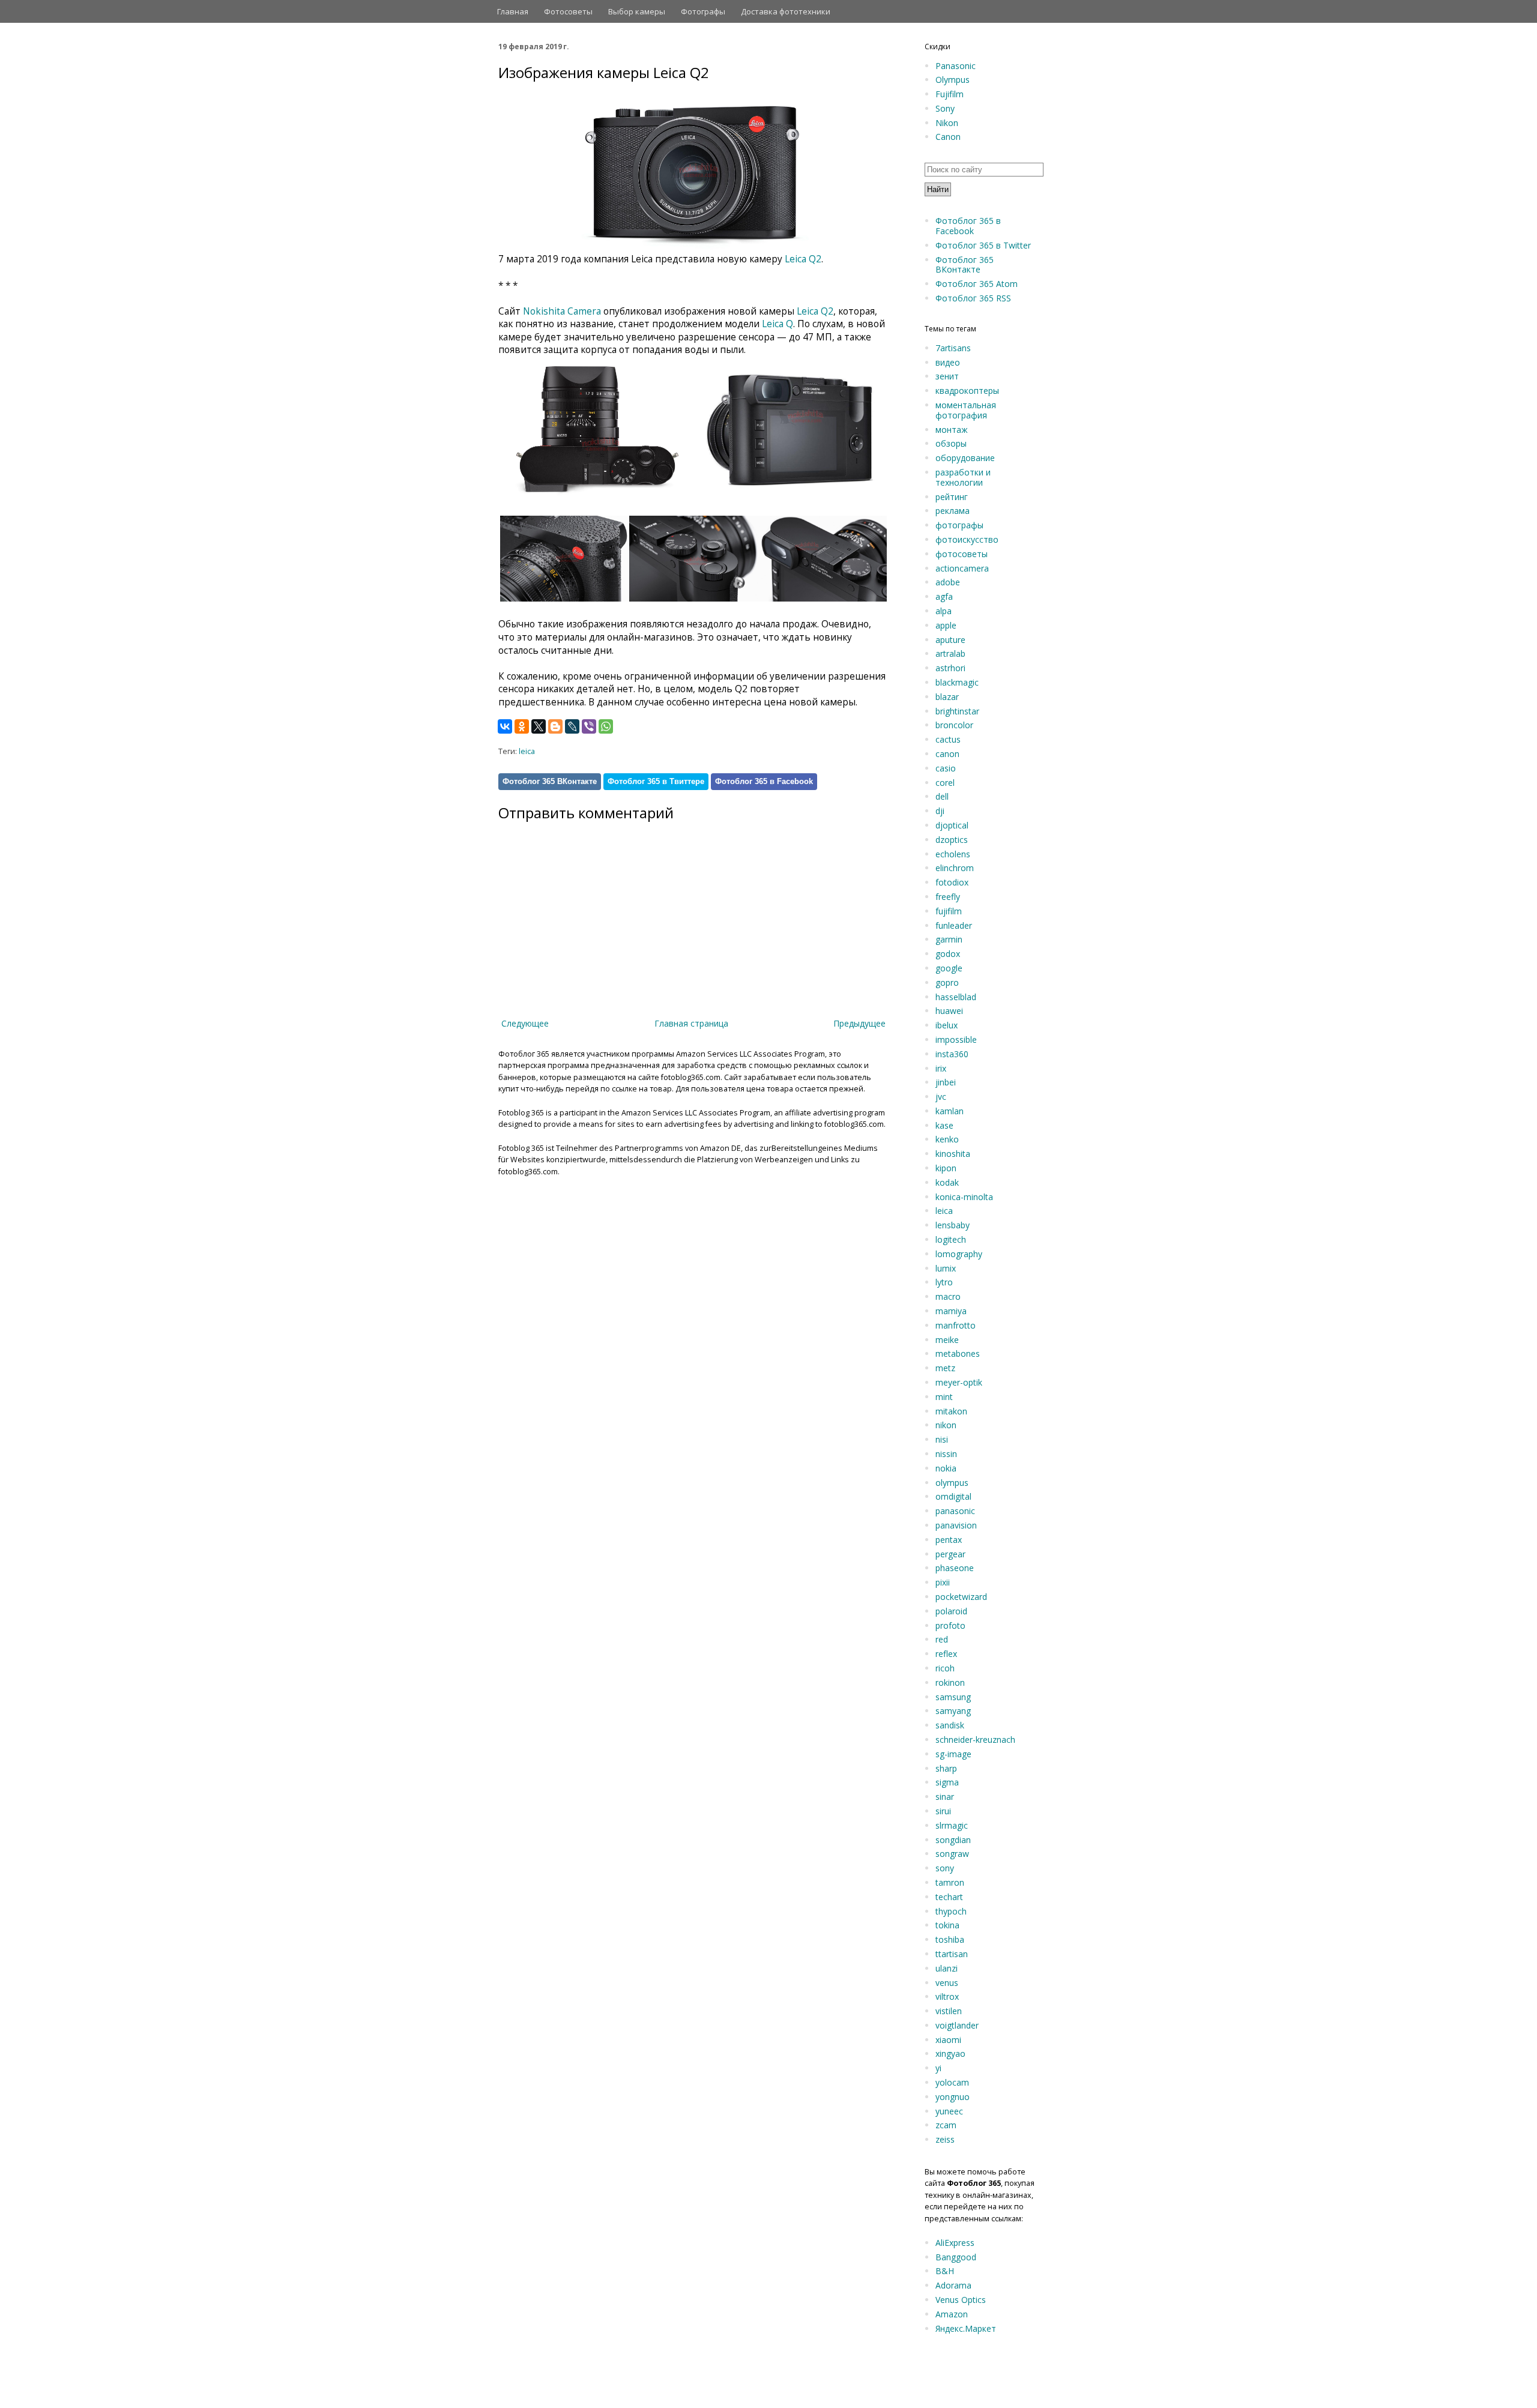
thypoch (951, 1911)
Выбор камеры (637, 11)
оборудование (965, 458)
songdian (953, 1840)
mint (944, 1397)
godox (948, 954)
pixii (943, 1582)
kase (944, 1125)
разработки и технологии (963, 477)
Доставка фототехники (786, 11)
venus (947, 1983)
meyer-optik (959, 1382)
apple (946, 625)
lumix (946, 1268)
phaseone (955, 1568)
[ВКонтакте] (505, 726)
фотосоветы (962, 554)
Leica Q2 (803, 259)
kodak (947, 1182)
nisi (942, 1439)
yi (938, 2068)
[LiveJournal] (572, 726)
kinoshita (953, 1154)
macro (948, 1296)
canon (947, 754)
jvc (941, 1097)
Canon (948, 137)
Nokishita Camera (562, 311)
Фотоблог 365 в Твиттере (656, 781)
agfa (944, 596)
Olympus (953, 80)
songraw (952, 1854)
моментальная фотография (966, 410)
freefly (948, 897)
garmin (949, 939)
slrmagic (952, 1825)
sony (945, 1868)
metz (945, 1368)
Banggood (956, 2257)
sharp (946, 1768)
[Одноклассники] (522, 726)
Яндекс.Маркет (966, 2328)
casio (946, 768)
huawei (949, 1011)
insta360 (952, 1054)
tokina (947, 1925)
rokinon (950, 1682)
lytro (944, 1282)
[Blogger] (555, 726)
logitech (951, 1239)
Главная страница (691, 1023)
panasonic (955, 1511)
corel (945, 783)
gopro (947, 982)
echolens (953, 854)
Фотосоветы (568, 11)
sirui (943, 1811)
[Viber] (589, 726)
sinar (945, 1797)
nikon (946, 1425)
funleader (954, 925)
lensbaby (953, 1225)
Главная (513, 11)
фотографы (959, 525)
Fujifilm (950, 94)
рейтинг (952, 497)
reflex (946, 1654)
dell (942, 796)
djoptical (952, 825)
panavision (956, 1525)
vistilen (949, 2011)
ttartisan (952, 1954)
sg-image (953, 1754)
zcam (946, 2125)
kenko (947, 1139)
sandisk (950, 1725)
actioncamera (962, 568)
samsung (953, 1697)
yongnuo (953, 2097)
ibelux (947, 1025)
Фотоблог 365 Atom (977, 284)
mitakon (951, 1411)
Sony (945, 108)
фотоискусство (967, 539)
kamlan (950, 1111)
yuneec (949, 2111)
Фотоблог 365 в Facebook (764, 781)
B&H (945, 2271)
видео (948, 362)
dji (940, 811)
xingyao (950, 2053)
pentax (949, 1540)
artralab (950, 653)
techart (949, 1897)
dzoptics (952, 840)
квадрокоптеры (967, 391)
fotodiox (952, 882)
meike (947, 1340)
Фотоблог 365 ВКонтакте (550, 781)
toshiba (950, 1939)
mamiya (951, 1311)
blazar (947, 697)
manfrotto (956, 1325)
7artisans (953, 348)
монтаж (952, 430)
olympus (952, 1483)
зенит (947, 376)
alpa (944, 611)
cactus (948, 739)
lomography (959, 1254)
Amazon (952, 2314)
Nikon (947, 123)
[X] (539, 726)
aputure (950, 640)
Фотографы (703, 11)
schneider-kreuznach (975, 1740)
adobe (948, 582)
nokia (946, 1468)
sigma (947, 1782)
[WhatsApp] (606, 726)
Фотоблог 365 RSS (973, 298)
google (949, 968)
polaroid (951, 1611)
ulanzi (947, 1968)
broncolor (954, 725)
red (942, 1639)
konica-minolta (964, 1197)
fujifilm (949, 911)
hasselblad (956, 997)
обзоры (951, 443)
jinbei (946, 1082)
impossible (956, 1040)
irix (941, 1068)
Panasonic (956, 66)
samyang (953, 1711)
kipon (946, 1168)
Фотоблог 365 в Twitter (983, 245)
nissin (946, 1454)
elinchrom (955, 868)
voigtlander (957, 2025)
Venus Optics (961, 2300)
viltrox (947, 1996)
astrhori (950, 668)
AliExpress (955, 2243)
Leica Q (778, 324)
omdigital (953, 1496)
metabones (958, 1353)
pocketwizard (961, 1597)
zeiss (945, 2139)
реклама (953, 511)
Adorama (953, 2285)
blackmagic (957, 682)
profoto (950, 1625)
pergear (950, 1554)
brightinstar (957, 711)
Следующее (525, 1023)
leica (527, 751)
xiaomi (948, 2040)
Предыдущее (859, 1023)
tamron (950, 1882)
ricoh (945, 1668)
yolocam (952, 2082)
